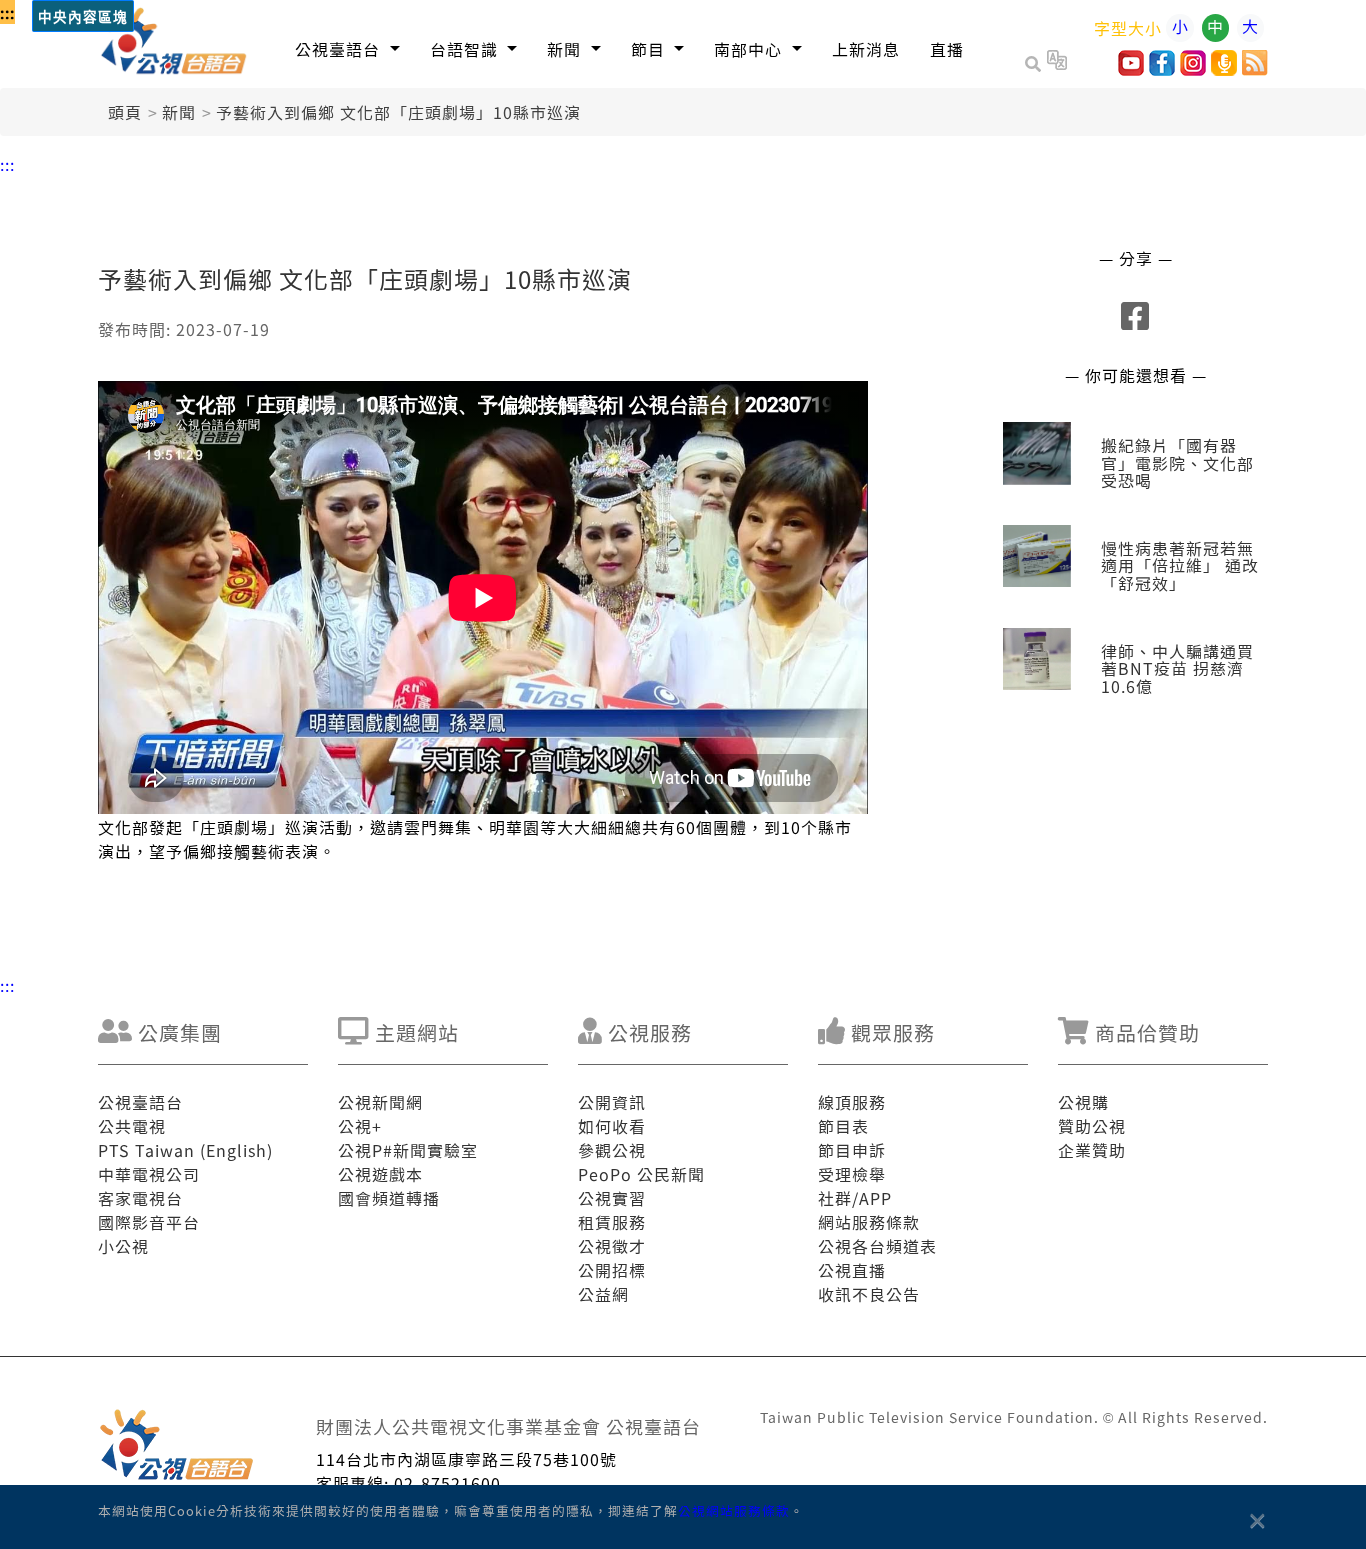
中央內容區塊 (83, 17)
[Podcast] (1224, 69)
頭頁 (125, 112)
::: (7, 12)
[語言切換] (1057, 63)
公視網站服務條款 (734, 1510)
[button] (347, 48)
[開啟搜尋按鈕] (1036, 63)
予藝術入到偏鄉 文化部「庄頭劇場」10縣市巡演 (398, 112)
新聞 (179, 112)
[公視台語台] (174, 44)
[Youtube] (1131, 69)
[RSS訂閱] (1255, 69)
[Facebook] (1162, 69)
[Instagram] (1193, 69)
